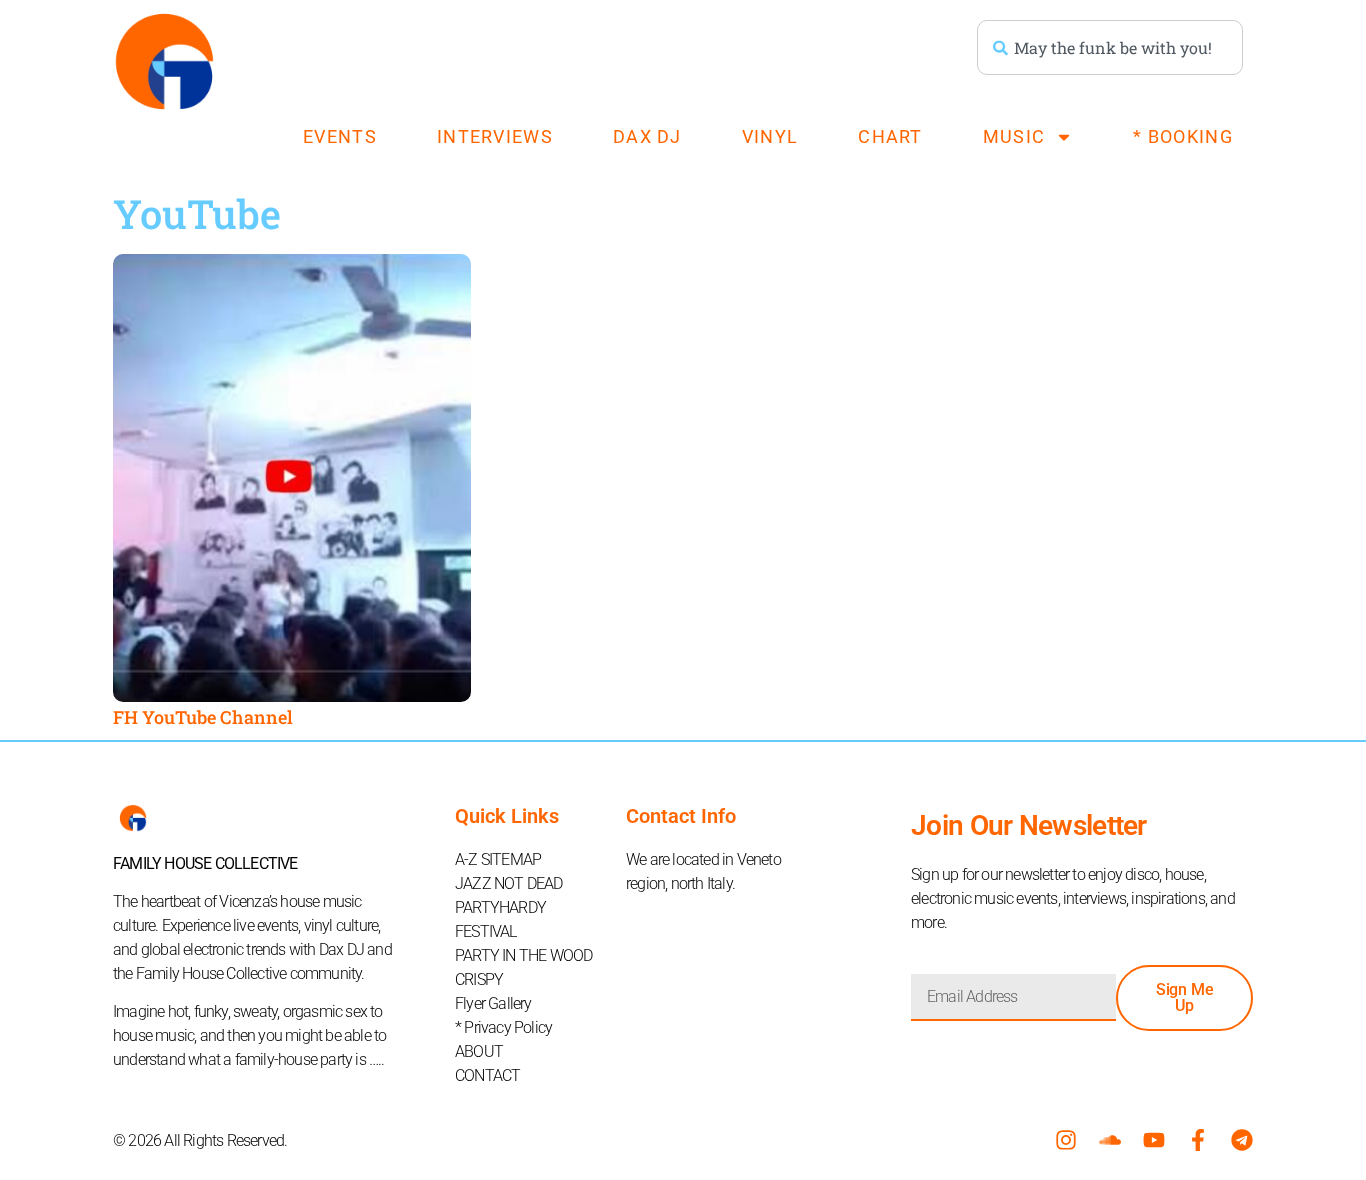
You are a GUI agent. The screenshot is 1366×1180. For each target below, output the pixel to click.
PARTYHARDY (500, 907)
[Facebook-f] (1198, 1140)
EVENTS (340, 136)
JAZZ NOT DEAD (509, 883)
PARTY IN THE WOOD (523, 955)
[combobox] (1110, 47)
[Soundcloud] (1110, 1140)
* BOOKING (1183, 136)
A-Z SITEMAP (498, 859)
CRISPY (479, 979)
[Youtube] (1154, 1140)
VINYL (770, 136)
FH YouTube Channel (203, 717)
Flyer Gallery (493, 1003)
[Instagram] (1066, 1140)
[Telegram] (1242, 1140)
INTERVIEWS (495, 136)
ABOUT (479, 1051)
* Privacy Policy (503, 1027)
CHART (890, 136)
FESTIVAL (486, 931)
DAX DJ (647, 136)
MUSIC (1014, 136)
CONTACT (487, 1075)
